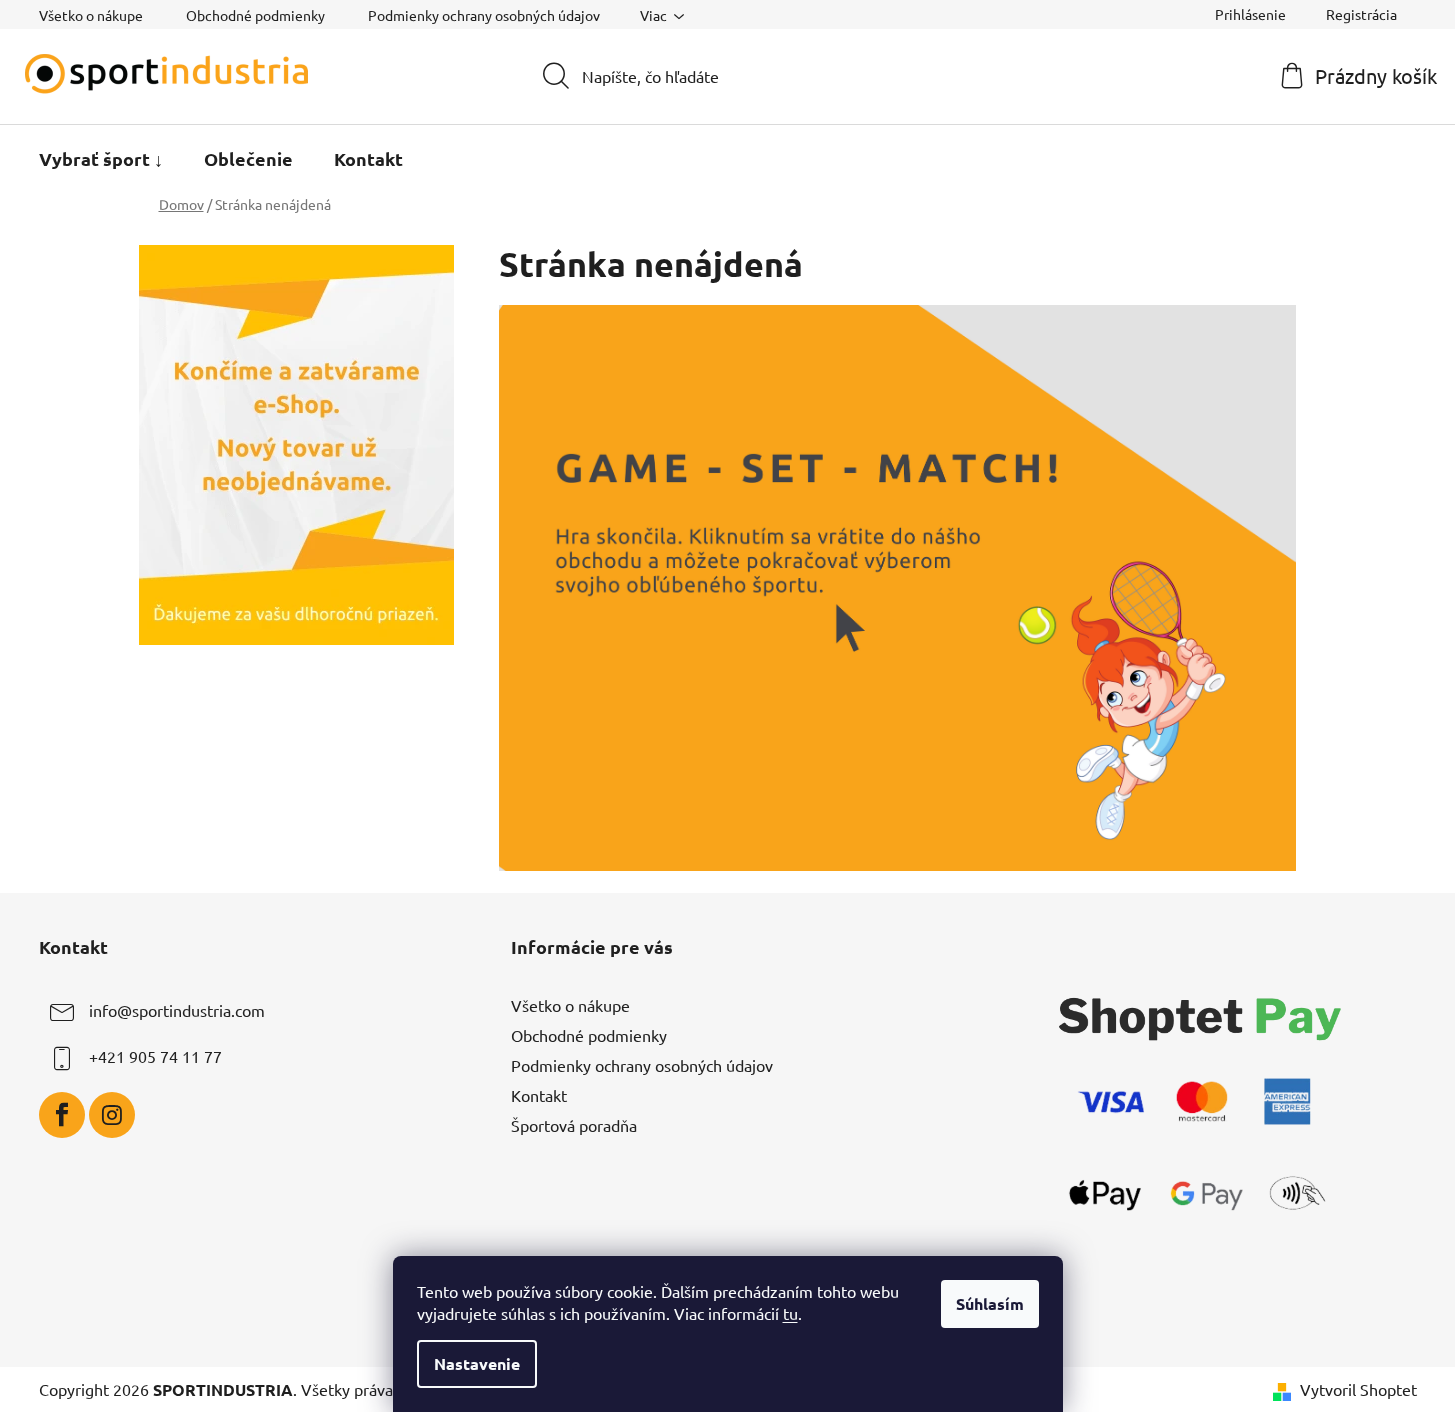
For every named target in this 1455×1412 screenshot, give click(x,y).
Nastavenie (477, 1363)
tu (790, 1313)
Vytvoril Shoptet (1358, 1389)
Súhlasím (990, 1303)
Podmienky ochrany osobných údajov (484, 15)
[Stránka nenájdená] (898, 585)
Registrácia (1361, 14)
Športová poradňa (574, 1125)
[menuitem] (101, 159)
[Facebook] (62, 1115)
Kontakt (539, 1095)
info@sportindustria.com (177, 1010)
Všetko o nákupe (91, 15)
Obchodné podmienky (255, 15)
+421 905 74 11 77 (155, 1056)
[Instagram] (112, 1115)
